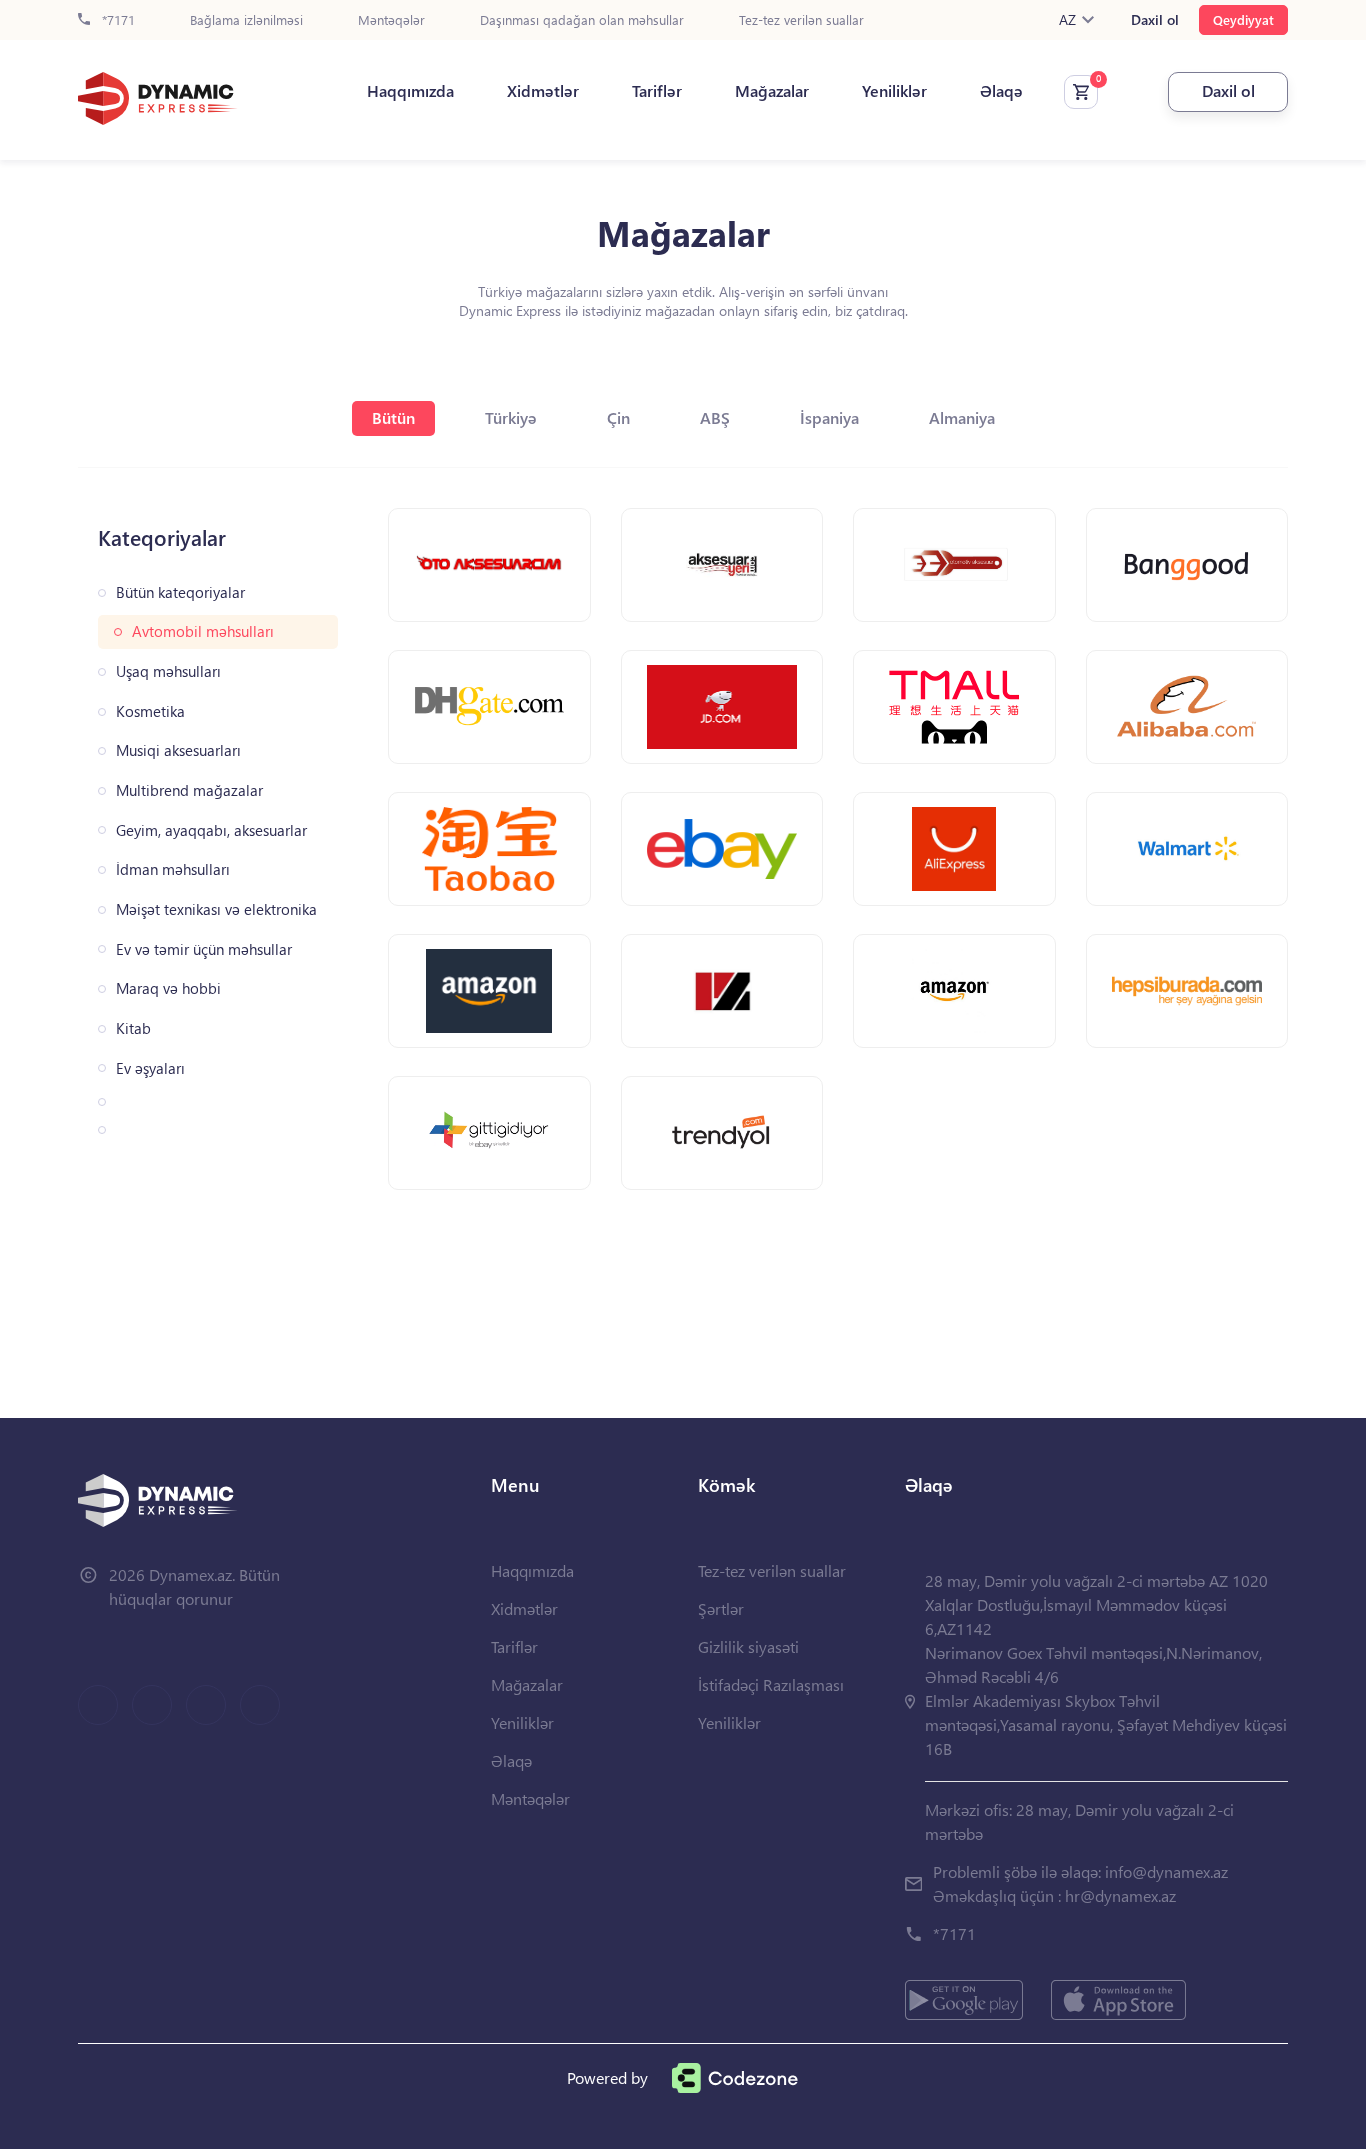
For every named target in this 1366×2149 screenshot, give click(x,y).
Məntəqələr (391, 20)
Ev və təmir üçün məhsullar (204, 949)
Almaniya (962, 417)
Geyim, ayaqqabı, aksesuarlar (211, 830)
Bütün (393, 417)
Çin (618, 417)
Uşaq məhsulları (168, 671)
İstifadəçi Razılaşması (771, 1684)
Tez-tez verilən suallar (801, 20)
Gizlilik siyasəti (748, 1646)
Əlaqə (1001, 91)
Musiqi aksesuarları (178, 750)
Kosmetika (150, 711)
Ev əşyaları (150, 1068)
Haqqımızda (410, 91)
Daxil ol (1155, 20)
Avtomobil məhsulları (203, 631)
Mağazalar (772, 91)
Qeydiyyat (1243, 19)
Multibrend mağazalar (189, 790)
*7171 (116, 20)
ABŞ (715, 417)
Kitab (133, 1028)
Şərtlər (721, 1608)
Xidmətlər (543, 91)
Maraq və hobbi (168, 988)
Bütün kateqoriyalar (180, 592)
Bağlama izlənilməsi (246, 20)
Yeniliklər (894, 91)
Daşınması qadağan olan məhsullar (582, 20)
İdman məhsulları (173, 869)
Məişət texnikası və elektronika (216, 909)
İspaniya (829, 417)
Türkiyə (511, 417)
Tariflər (657, 91)
